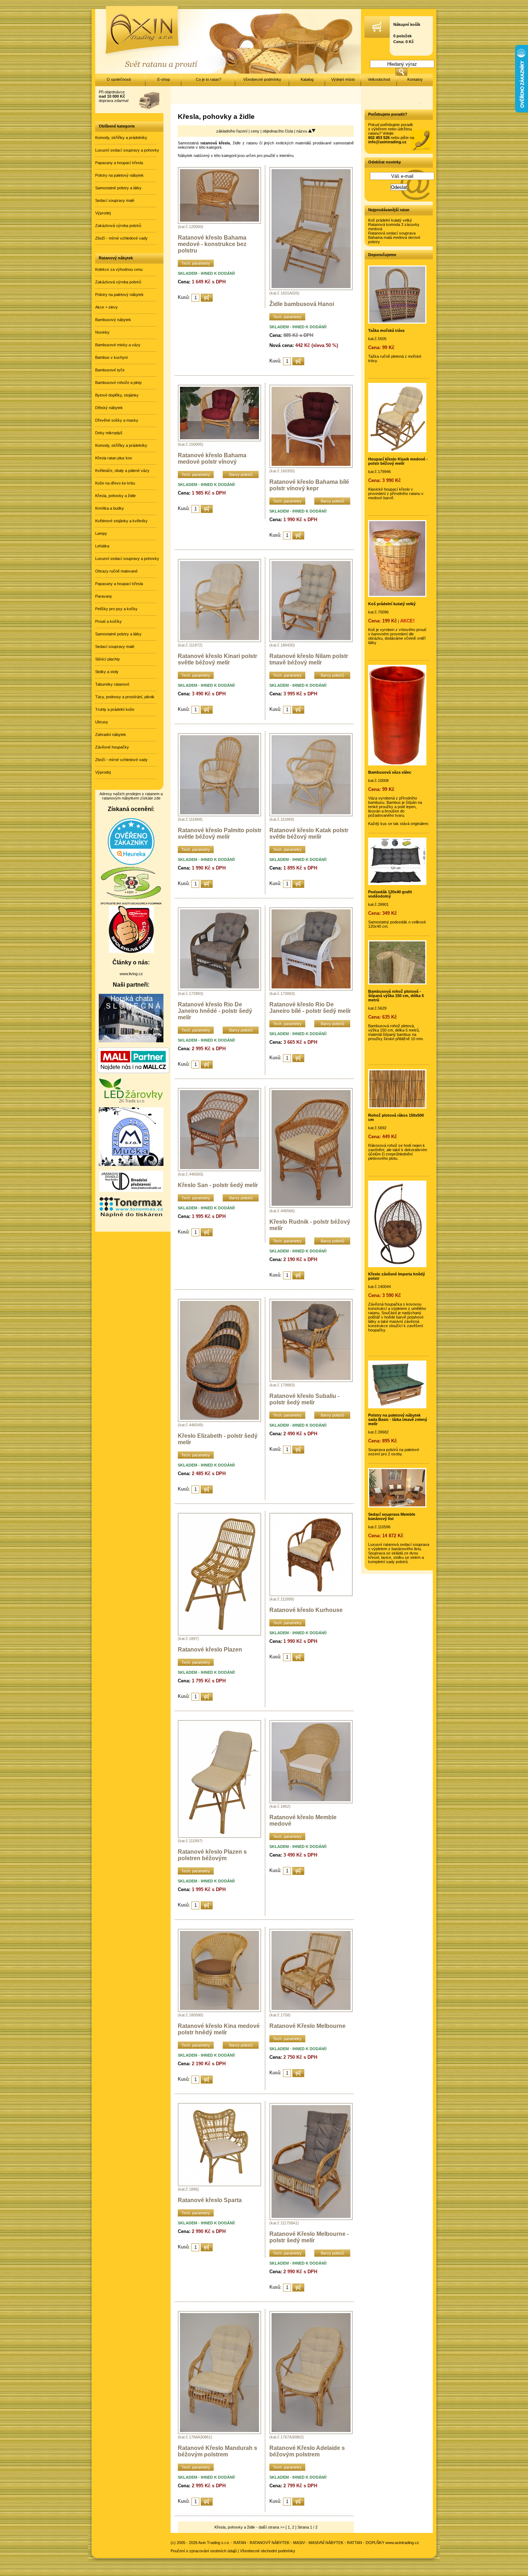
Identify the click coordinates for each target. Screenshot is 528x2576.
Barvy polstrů (241, 474)
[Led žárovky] (131, 1101)
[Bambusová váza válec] (397, 764)
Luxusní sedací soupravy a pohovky (127, 150)
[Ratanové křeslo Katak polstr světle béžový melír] (311, 815)
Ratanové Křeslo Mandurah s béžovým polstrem (217, 2451)
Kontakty (415, 79)
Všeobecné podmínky (262, 79)
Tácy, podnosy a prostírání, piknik (125, 697)
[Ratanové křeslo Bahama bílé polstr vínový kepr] (311, 467)
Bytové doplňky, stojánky (117, 395)
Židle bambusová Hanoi (302, 304)
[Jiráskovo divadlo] (131, 1190)
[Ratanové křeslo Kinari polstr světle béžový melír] (219, 641)
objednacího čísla (278, 131)
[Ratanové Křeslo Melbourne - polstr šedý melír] (311, 2219)
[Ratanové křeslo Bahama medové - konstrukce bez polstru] (219, 222)
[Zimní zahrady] (131, 1164)
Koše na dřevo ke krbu (115, 483)
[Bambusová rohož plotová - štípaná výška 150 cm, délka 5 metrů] (397, 983)
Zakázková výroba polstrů (118, 226)
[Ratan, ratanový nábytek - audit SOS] (131, 904)
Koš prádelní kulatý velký (390, 220)
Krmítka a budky (110, 508)
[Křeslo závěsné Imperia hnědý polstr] (397, 1266)
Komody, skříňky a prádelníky (121, 138)
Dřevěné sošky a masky (117, 420)
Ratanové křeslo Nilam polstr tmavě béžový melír (309, 659)
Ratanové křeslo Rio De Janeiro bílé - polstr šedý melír (310, 1008)
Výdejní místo (343, 79)
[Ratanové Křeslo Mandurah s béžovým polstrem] (219, 2433)
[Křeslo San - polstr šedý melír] (219, 1170)
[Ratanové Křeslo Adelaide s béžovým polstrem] (311, 2433)
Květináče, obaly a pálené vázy (122, 471)
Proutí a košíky (108, 621)
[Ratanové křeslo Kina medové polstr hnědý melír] (219, 2011)
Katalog (307, 79)
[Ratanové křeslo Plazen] (219, 1634)
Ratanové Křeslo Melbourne (307, 2026)
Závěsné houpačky (112, 747)
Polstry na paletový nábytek (119, 175)
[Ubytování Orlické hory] (131, 1041)
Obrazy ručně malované (116, 571)
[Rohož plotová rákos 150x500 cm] (397, 1107)
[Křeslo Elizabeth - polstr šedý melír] (219, 1421)
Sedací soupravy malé (115, 200)
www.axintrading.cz (402, 2543)
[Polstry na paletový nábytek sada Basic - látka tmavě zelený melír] (397, 1407)
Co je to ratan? (209, 79)
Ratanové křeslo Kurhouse (306, 1610)
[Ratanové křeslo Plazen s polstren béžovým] (219, 1836)
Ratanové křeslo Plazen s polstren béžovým (212, 1855)
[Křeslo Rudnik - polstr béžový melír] (311, 1206)
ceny (256, 131)
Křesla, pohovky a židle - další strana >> (249, 2527)
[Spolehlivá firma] (131, 951)
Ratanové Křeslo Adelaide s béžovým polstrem (307, 2451)
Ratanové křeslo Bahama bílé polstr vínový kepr (309, 485)
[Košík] (377, 36)
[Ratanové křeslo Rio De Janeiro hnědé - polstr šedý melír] (219, 989)
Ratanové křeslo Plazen (210, 1650)
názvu (302, 131)
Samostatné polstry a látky (118, 188)
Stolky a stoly (107, 672)
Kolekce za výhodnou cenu (119, 269)
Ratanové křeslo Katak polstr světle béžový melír (309, 833)
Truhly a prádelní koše (115, 709)
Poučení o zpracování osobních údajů (204, 2551)
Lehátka (102, 546)
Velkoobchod (379, 79)
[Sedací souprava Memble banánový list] (397, 1506)
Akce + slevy (106, 307)
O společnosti (119, 79)
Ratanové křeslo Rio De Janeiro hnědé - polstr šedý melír (215, 1011)
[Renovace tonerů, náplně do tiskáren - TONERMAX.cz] (131, 1217)
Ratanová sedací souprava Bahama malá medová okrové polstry (394, 237)
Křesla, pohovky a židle (115, 496)
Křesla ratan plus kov (114, 458)
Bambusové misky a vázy (118, 345)
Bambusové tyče (110, 370)
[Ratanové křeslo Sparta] (219, 2185)
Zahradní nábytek (111, 735)
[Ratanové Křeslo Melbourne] (311, 2011)
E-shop (164, 79)
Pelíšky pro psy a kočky (116, 609)
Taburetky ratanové (112, 684)
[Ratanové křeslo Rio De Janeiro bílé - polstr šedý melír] (311, 989)
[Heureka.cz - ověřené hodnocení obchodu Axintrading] (131, 863)
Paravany (104, 596)
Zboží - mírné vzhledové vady (121, 238)
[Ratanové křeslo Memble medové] (311, 1802)
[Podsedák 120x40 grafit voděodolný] (397, 884)
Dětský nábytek (109, 408)
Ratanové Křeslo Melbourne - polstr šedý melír (309, 2237)
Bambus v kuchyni (111, 357)
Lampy (101, 533)
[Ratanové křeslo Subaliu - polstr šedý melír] (311, 1381)
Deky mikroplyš (109, 433)
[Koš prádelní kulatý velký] (397, 596)
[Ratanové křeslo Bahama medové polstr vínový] (219, 440)
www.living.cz (131, 974)
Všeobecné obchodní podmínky (268, 2551)
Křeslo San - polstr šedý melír (218, 1185)
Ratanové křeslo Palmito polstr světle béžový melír (220, 833)
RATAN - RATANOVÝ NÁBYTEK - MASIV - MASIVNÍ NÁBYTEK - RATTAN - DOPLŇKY (309, 2543)
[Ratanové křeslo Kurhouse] (311, 1595)
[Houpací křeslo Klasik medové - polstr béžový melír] (397, 451)
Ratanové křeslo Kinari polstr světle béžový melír (217, 659)
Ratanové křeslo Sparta (210, 2200)
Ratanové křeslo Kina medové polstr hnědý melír (219, 2029)
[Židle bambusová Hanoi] (311, 289)
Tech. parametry (196, 263)
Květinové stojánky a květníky (121, 521)
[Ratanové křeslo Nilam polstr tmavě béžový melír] (311, 641)
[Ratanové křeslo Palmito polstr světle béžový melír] (219, 815)
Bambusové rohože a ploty (119, 383)
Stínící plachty (108, 659)
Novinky (102, 332)
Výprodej (103, 213)
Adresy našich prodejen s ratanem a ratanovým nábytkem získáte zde (131, 796)
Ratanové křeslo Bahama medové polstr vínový (212, 458)
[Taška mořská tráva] (397, 322)
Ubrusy (102, 722)
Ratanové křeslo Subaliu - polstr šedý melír (304, 1399)
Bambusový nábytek (113, 320)
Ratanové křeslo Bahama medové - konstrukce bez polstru (212, 244)
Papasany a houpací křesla (119, 163)
